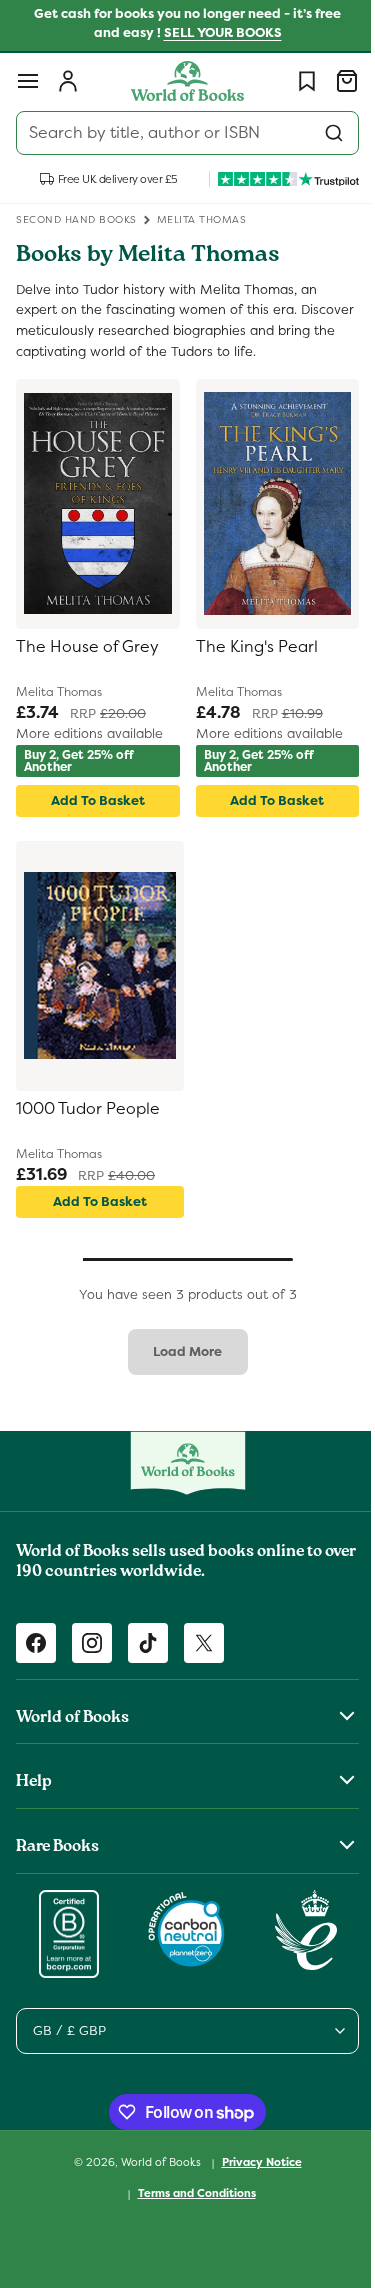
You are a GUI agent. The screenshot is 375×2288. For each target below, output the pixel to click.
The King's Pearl (249, 647)
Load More (180, 1351)
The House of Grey (87, 647)
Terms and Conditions (189, 2193)
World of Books (154, 2162)
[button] (28, 81)
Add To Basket (94, 800)
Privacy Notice (254, 2162)
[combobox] (180, 133)
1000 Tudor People (88, 1109)
